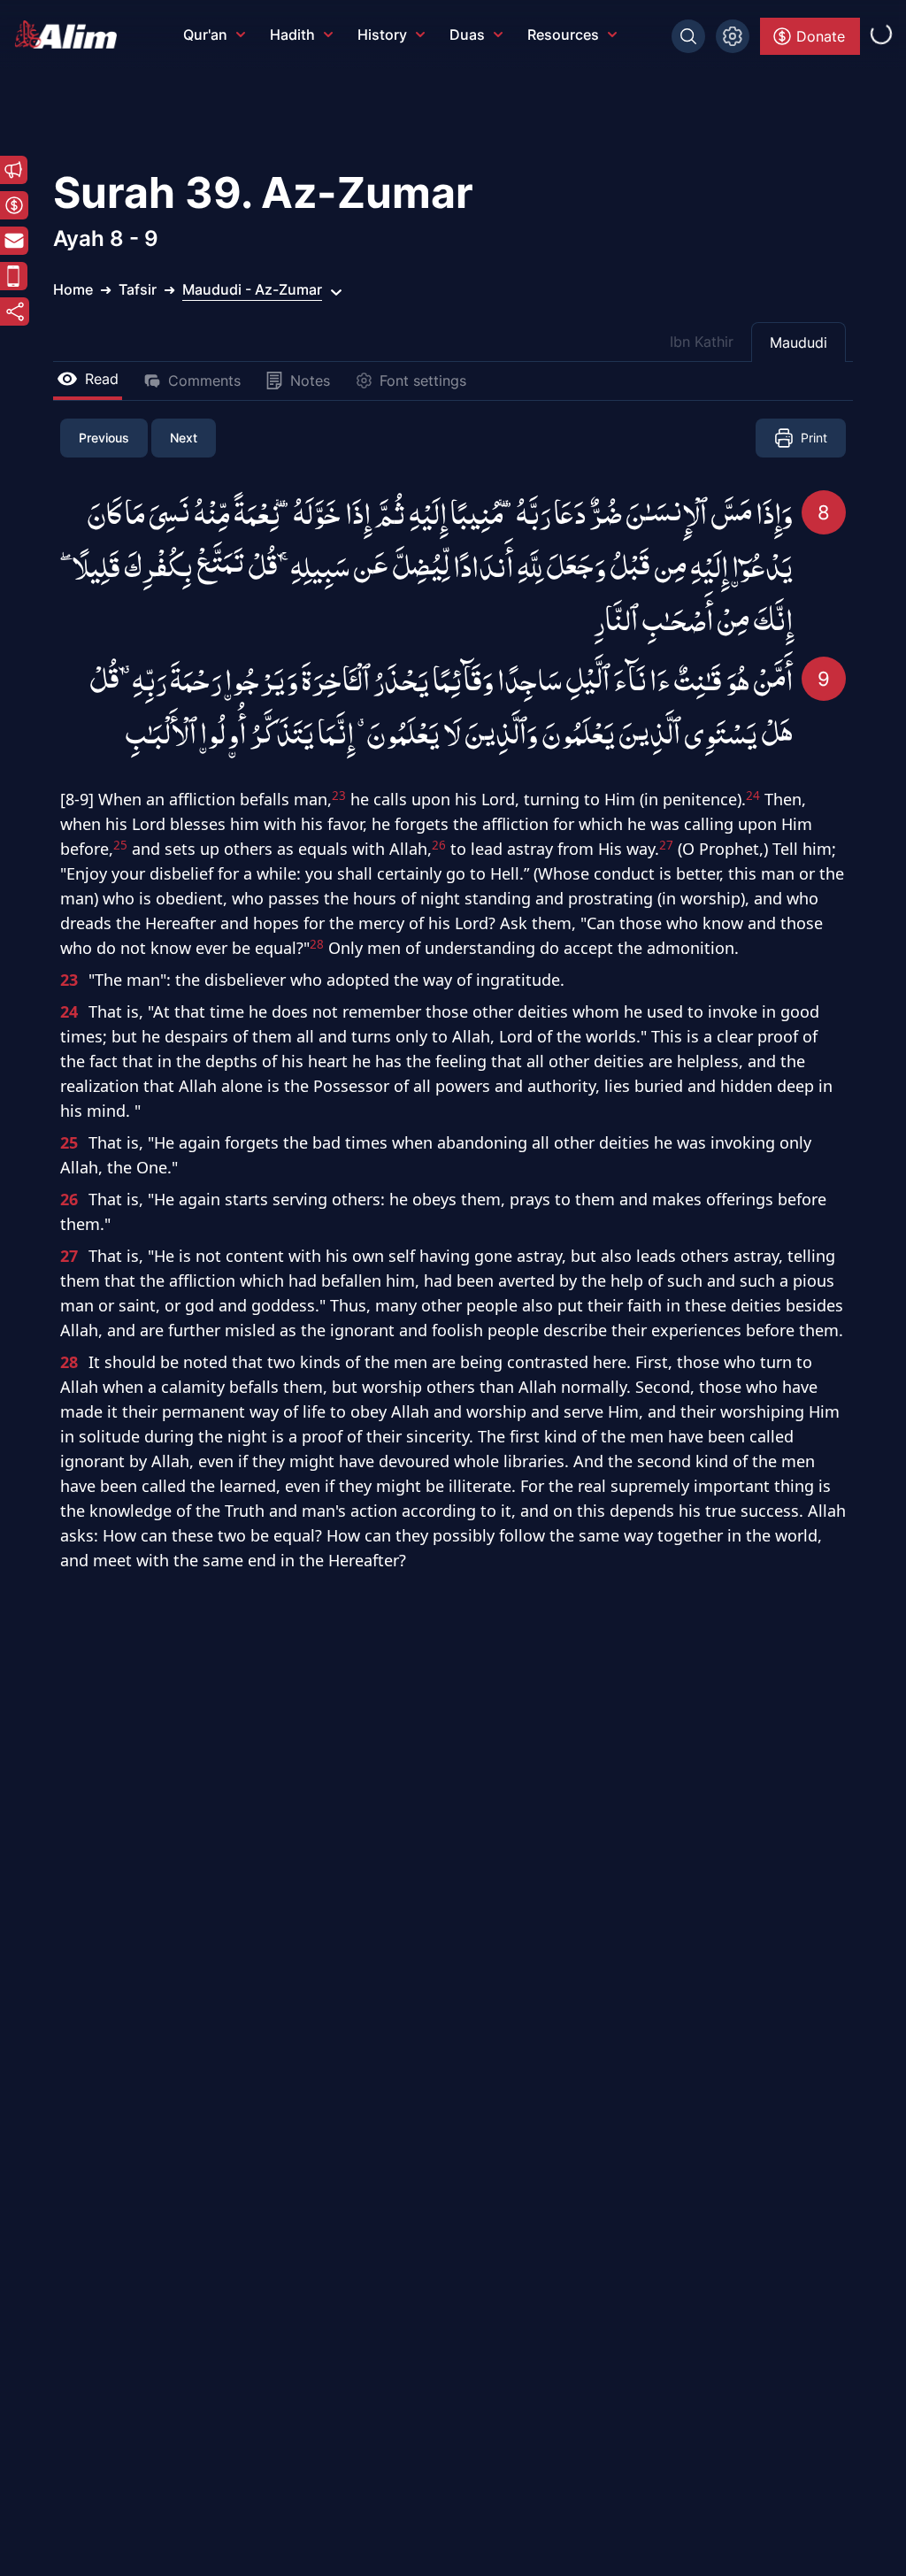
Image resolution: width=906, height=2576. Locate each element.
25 (69, 1142)
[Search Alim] (688, 36)
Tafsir (138, 289)
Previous (104, 438)
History (382, 35)
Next (184, 438)
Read (102, 379)
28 (69, 1362)
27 (69, 1256)
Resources (563, 35)
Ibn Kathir (702, 342)
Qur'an (205, 35)
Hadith (292, 35)
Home (73, 289)
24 (69, 1011)
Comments (204, 381)
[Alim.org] (71, 35)
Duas (467, 35)
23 (69, 980)
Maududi (799, 342)
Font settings (423, 381)
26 (69, 1199)
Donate (821, 36)
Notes (310, 381)
